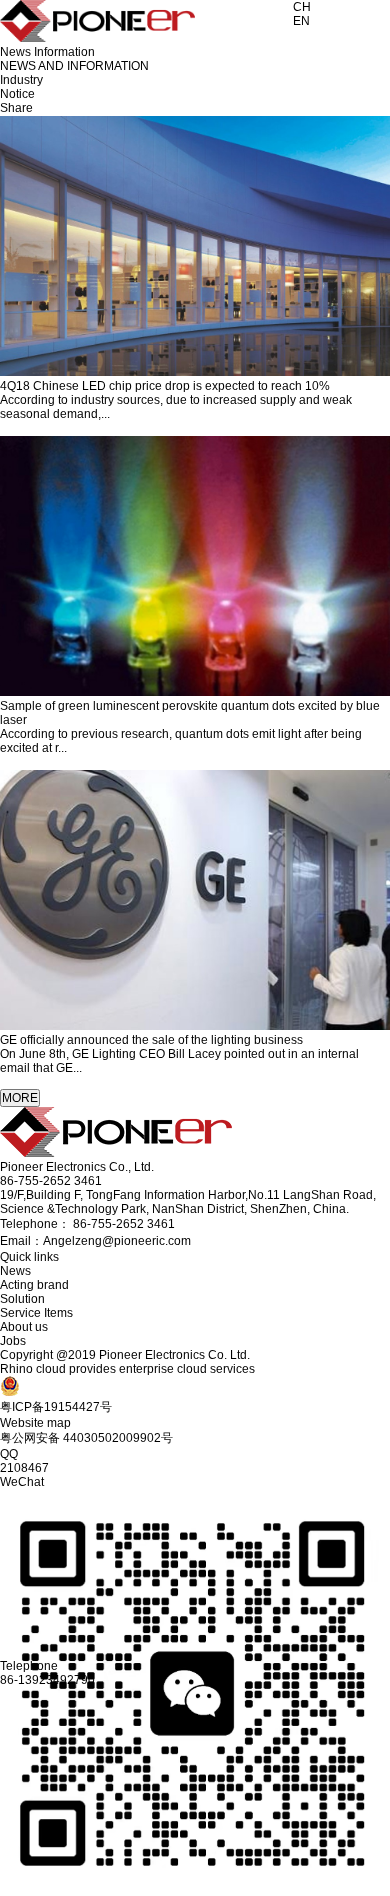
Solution (22, 1299)
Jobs (13, 1341)
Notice (17, 94)
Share (16, 108)
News (15, 1271)
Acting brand (34, 1285)
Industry (21, 80)
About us (24, 1327)
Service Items (36, 1313)
